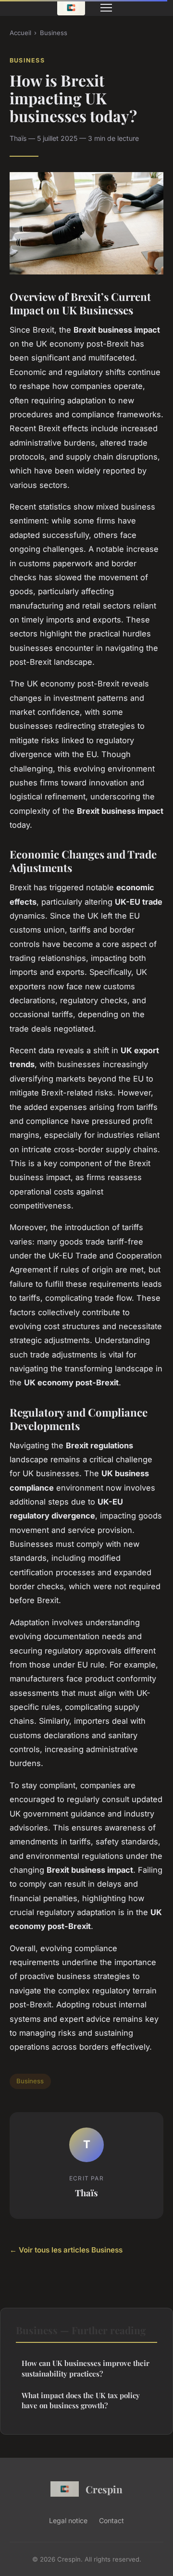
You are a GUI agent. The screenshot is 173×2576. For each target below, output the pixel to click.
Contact (111, 2520)
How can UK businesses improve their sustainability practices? (86, 2368)
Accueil (20, 33)
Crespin (104, 2489)
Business (54, 33)
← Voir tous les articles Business (66, 2250)
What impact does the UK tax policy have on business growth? (81, 2400)
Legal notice (68, 2520)
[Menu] (106, 8)
